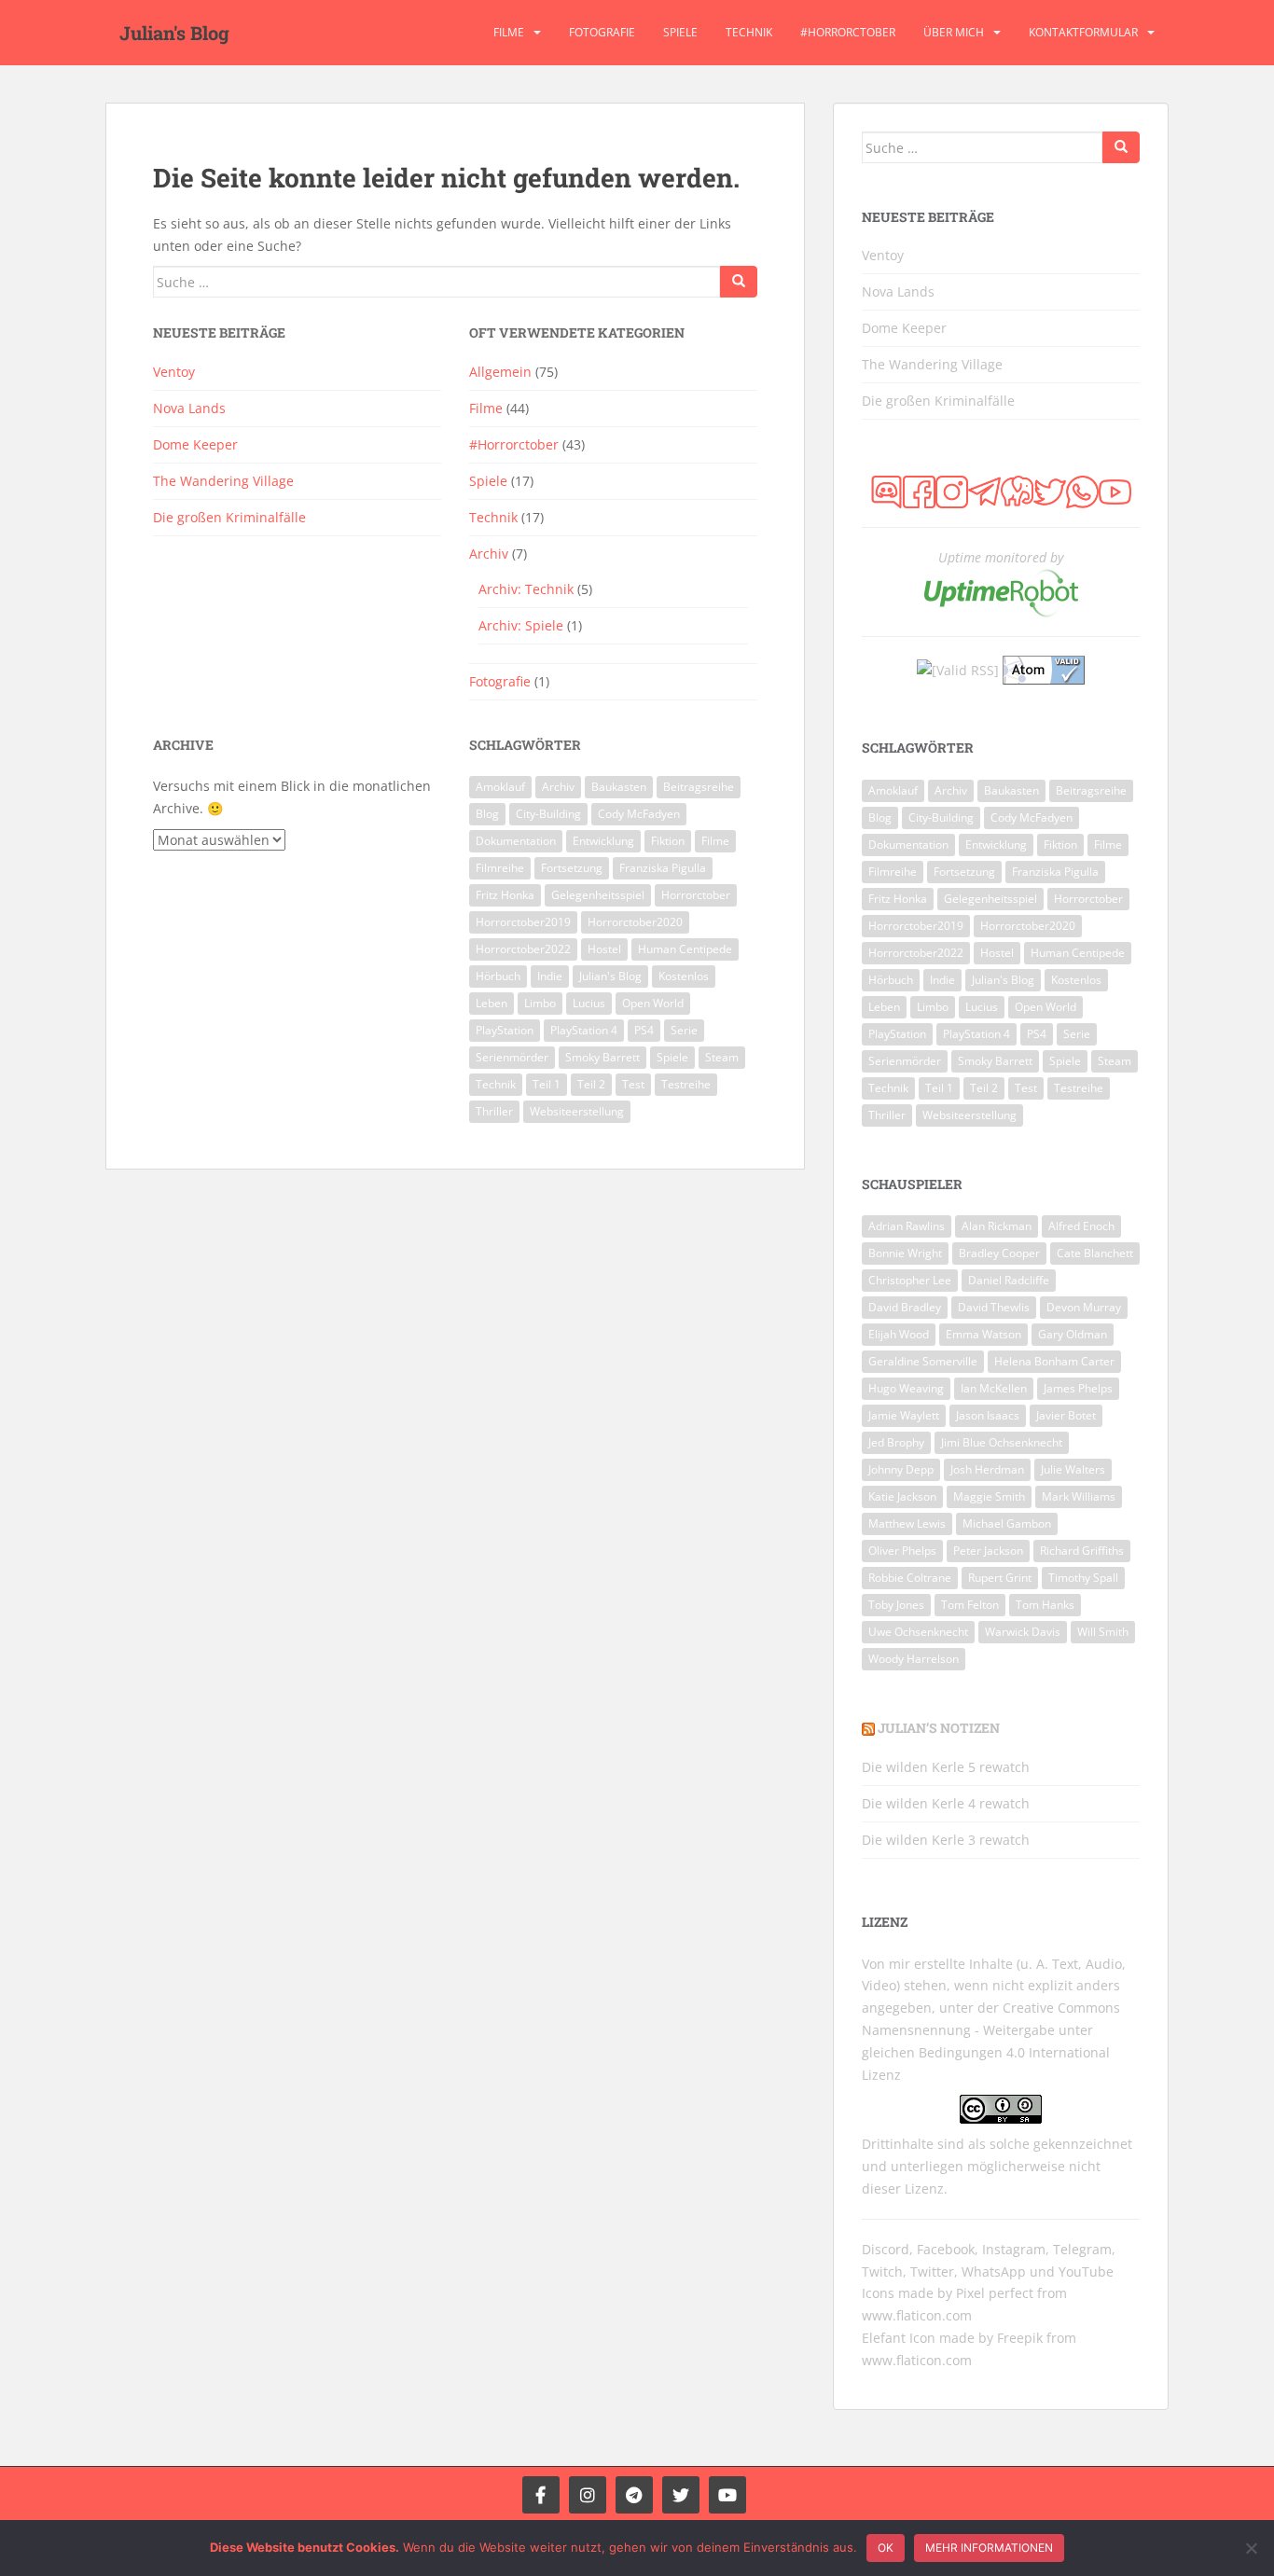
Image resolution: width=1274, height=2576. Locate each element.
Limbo (540, 1003)
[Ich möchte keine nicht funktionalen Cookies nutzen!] (1251, 2548)
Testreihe (686, 1084)
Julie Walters (1073, 1469)
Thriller (494, 1111)
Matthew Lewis (907, 1523)
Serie (684, 1030)
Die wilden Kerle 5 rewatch (946, 1767)
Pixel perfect (995, 2293)
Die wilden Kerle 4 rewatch (946, 1803)
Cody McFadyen (639, 814)
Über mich (954, 32)
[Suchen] (739, 282)
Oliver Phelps (902, 1551)
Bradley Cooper (999, 1253)
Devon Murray (1084, 1307)
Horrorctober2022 (523, 949)
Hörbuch (498, 976)
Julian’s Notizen (939, 1728)
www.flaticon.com (917, 2315)
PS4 (644, 1030)
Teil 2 (591, 1084)
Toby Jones (896, 1605)
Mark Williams (1079, 1496)
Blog (487, 814)
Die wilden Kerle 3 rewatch (946, 1840)
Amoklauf (500, 787)
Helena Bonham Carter (1054, 1361)
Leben (492, 1003)
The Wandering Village (223, 481)
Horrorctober (696, 895)
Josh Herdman (987, 1469)
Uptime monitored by (1001, 557)
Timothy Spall (1083, 1578)
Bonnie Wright (905, 1253)
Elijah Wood (899, 1334)
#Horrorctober (848, 32)
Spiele (680, 32)
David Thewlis (994, 1307)
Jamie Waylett (904, 1415)
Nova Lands (189, 408)
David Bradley (905, 1307)
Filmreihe (500, 868)
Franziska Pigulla (663, 868)
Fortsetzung (572, 868)
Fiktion (668, 841)
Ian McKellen (994, 1388)
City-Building (548, 814)
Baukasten (619, 787)
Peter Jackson (988, 1551)
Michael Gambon (1007, 1523)
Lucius (589, 1003)
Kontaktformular (1083, 32)
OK (886, 2548)
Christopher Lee (910, 1280)
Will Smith (1103, 1632)
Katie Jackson (902, 1496)
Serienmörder (512, 1057)
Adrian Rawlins (907, 1226)
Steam (722, 1057)
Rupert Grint (1000, 1578)
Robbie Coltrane (910, 1578)
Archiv (489, 554)
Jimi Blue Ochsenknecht (1002, 1442)
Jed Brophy (896, 1442)
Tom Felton (970, 1605)
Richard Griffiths (1082, 1551)
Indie (550, 976)
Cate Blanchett (1095, 1253)
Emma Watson (983, 1334)
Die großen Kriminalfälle (229, 517)
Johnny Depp (901, 1469)
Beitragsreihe (699, 787)
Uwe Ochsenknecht (918, 1632)
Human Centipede (685, 949)
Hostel (604, 949)
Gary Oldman (1073, 1334)
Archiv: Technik (526, 589)
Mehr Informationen (989, 2548)
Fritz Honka (505, 895)
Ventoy (174, 372)
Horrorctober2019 (523, 922)
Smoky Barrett (602, 1057)
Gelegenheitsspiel (598, 895)
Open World (653, 1003)
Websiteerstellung (577, 1111)
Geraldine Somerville (923, 1361)
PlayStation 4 (584, 1030)
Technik (749, 32)
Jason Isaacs (988, 1415)
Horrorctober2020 (635, 922)
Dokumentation (516, 841)
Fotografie (602, 32)
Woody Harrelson (914, 1659)
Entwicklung (603, 841)
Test (633, 1084)
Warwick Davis (1023, 1632)
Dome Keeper (195, 444)
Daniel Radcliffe (1009, 1280)
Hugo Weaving (906, 1388)
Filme (509, 32)
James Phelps (1078, 1388)
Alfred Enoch (1081, 1226)
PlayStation (505, 1030)
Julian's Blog (174, 33)
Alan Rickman (997, 1226)
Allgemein (500, 372)
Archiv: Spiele (521, 625)
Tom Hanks (1045, 1605)
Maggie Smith (989, 1496)
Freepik (1020, 2338)
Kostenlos (684, 976)
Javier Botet (1066, 1415)
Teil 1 (547, 1084)
